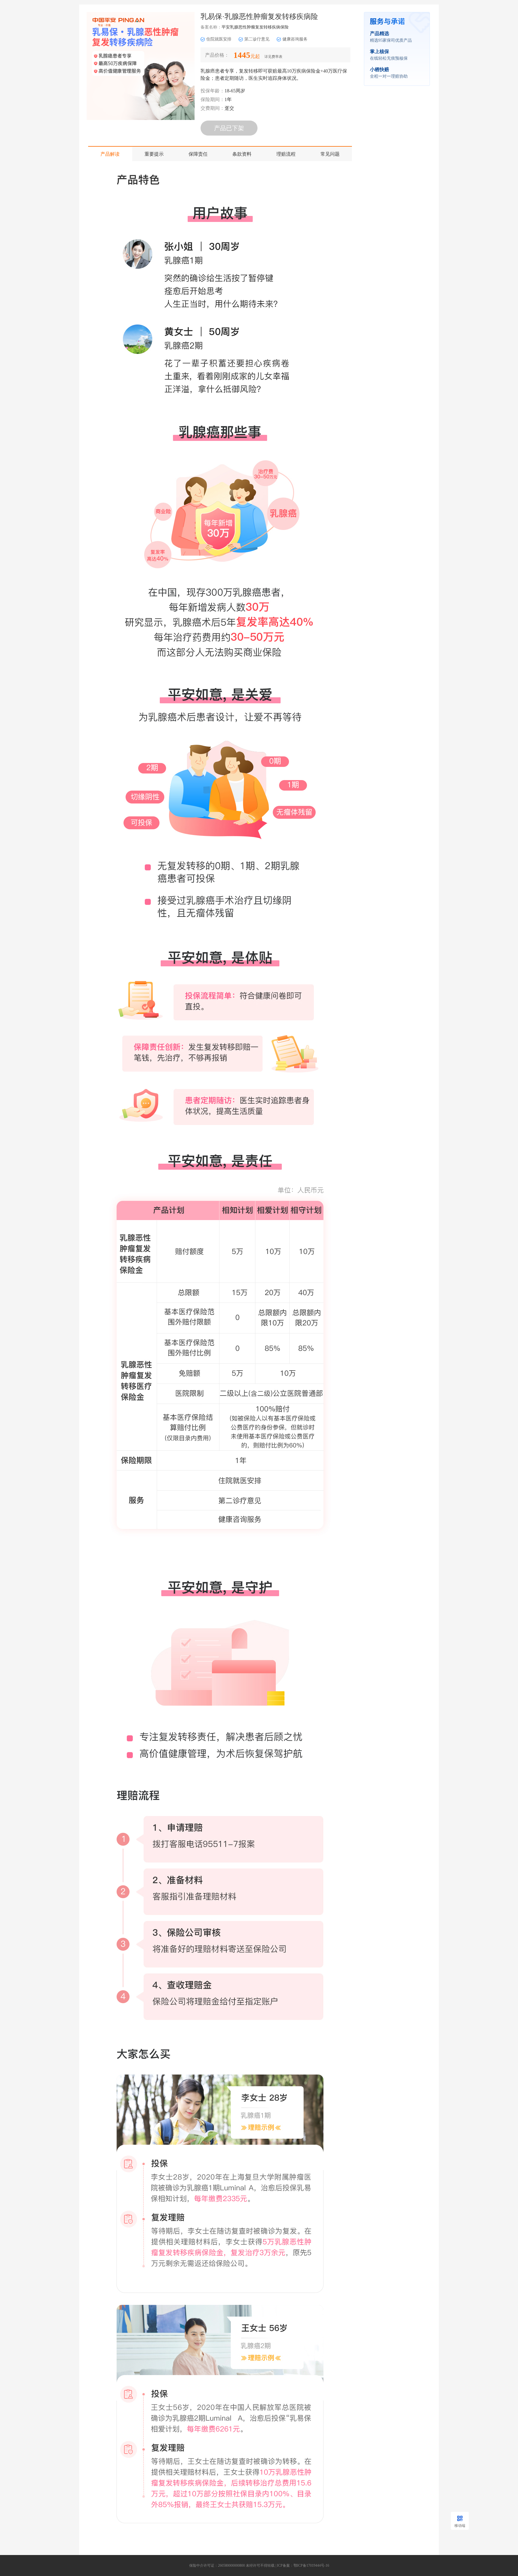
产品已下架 (229, 128)
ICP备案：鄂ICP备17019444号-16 (303, 2565)
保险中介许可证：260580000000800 (217, 2565)
